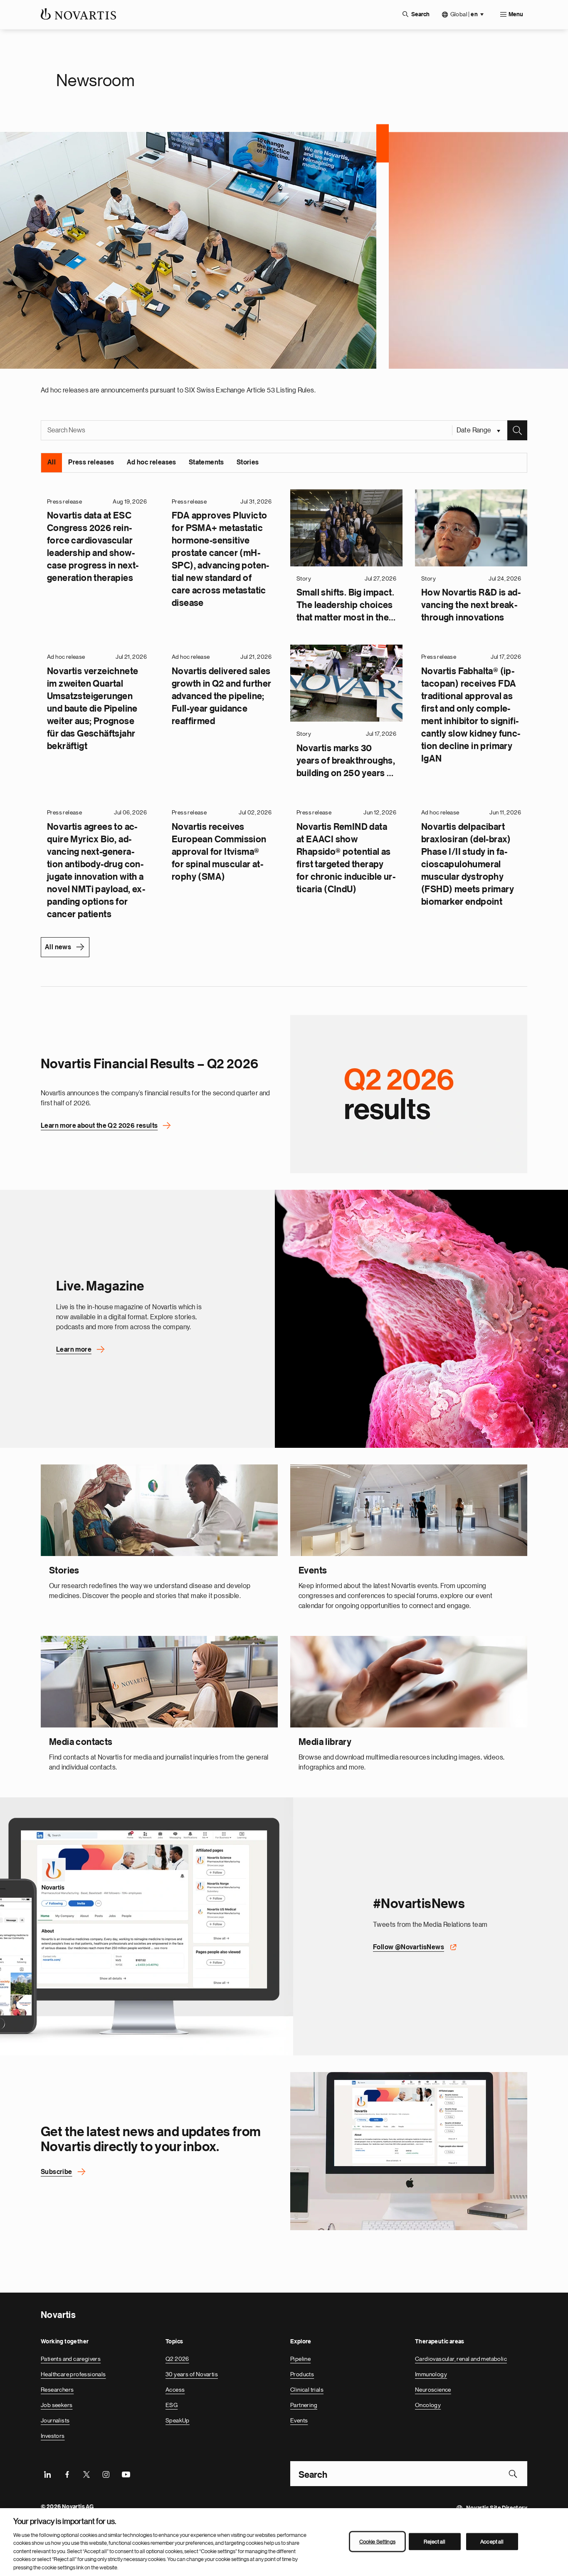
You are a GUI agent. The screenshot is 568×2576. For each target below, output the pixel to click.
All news (58, 947)
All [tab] (52, 462)
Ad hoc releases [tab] (152, 462)
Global (464, 14)
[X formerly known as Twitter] (86, 2474)
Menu (516, 15)
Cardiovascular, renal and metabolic (461, 2359)
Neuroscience (433, 2390)
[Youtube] (126, 2474)
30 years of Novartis (192, 2374)
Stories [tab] (248, 462)
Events (299, 2420)
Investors (53, 2436)
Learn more (74, 1350)
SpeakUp (178, 2420)
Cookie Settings (377, 2541)
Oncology (428, 2405)
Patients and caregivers (71, 2359)
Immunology (431, 2374)
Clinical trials (307, 2390)
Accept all (492, 2541)
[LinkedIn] (47, 2474)
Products (302, 2374)
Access (175, 2390)
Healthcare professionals (73, 2374)
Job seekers (57, 2405)
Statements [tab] (206, 462)
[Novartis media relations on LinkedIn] (409, 2151)
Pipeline (300, 2359)
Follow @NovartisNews (409, 1947)
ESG (172, 2405)
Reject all (435, 2541)
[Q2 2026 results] (409, 1094)
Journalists (55, 2420)
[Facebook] (67, 2474)
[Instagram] (106, 2474)
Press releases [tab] (91, 462)
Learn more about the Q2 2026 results (99, 1126)
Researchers (57, 2390)
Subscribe (57, 2172)
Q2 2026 (177, 2359)
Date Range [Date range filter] (475, 430)
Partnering (304, 2405)
